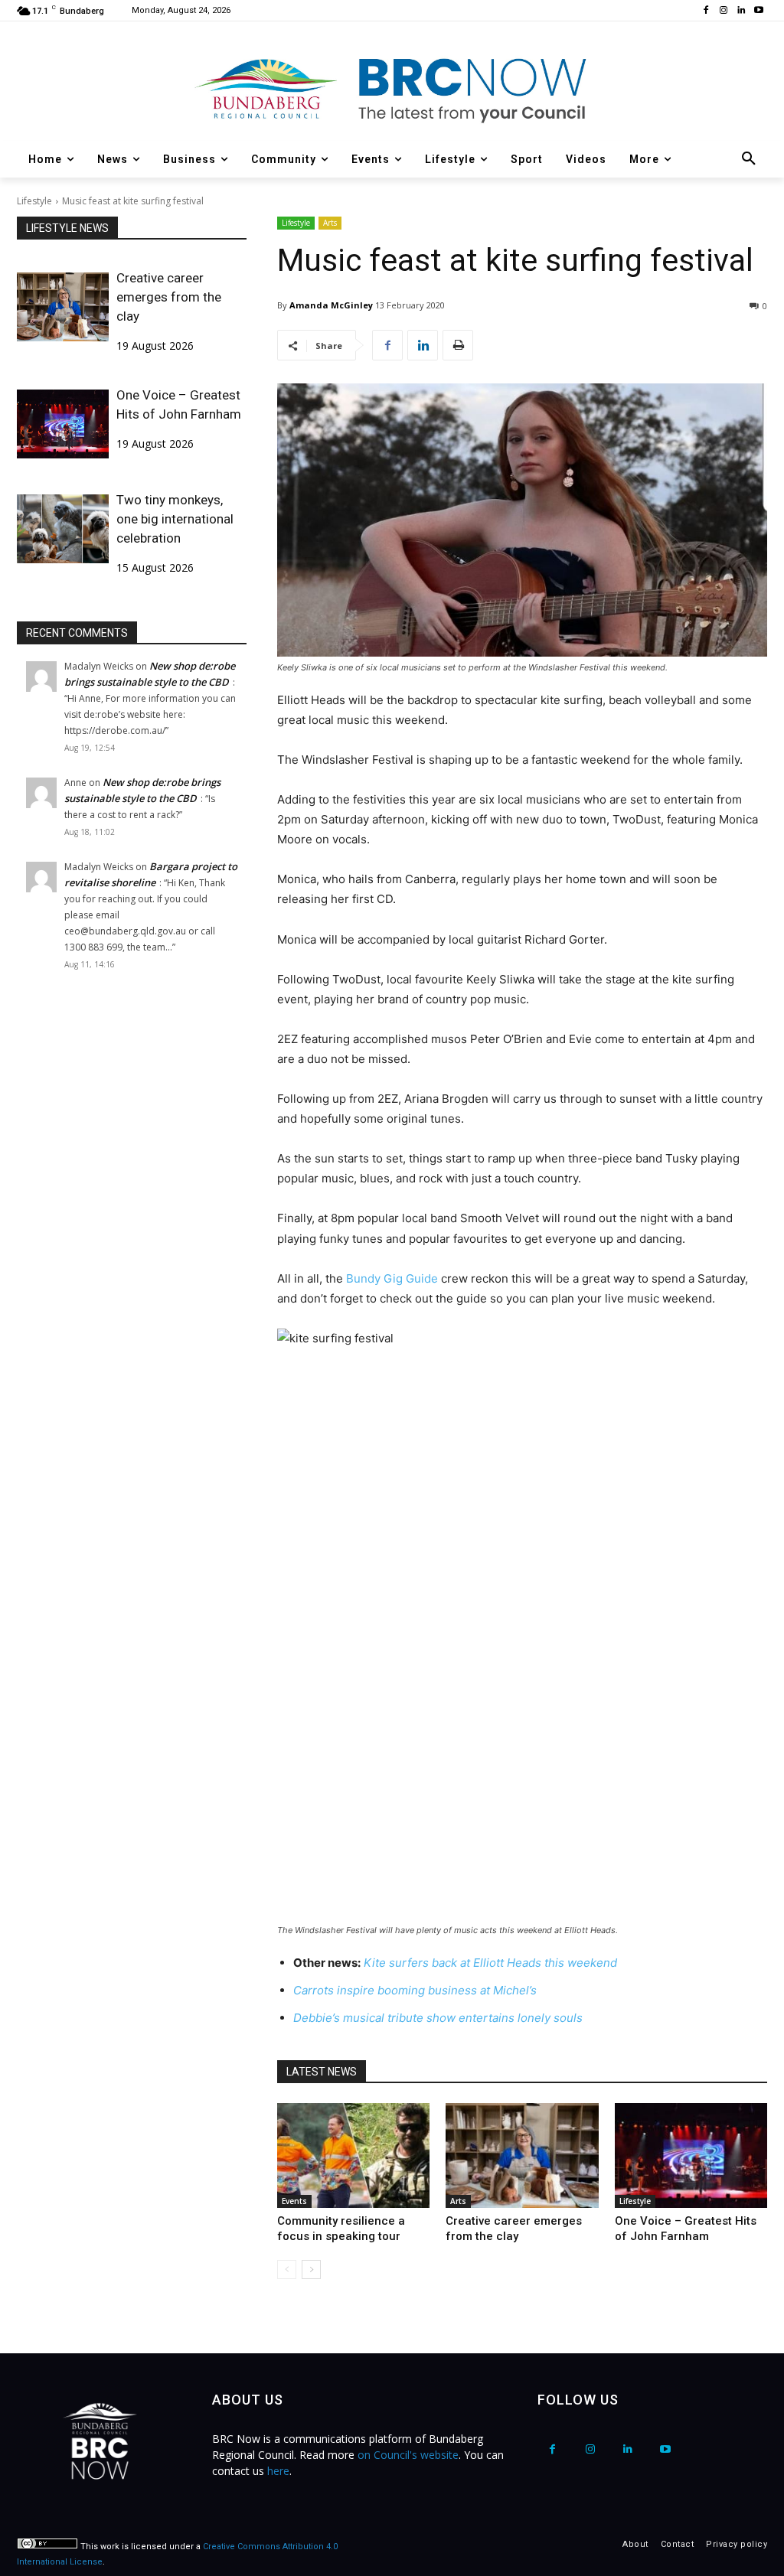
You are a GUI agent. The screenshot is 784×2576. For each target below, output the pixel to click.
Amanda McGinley (331, 305)
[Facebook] (706, 11)
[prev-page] (287, 2269)
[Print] (458, 345)
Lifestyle (34, 201)
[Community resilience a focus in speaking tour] (353, 2155)
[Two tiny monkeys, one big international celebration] (63, 529)
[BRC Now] (392, 89)
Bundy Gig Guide (392, 1278)
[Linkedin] (741, 11)
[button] (749, 159)
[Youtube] (758, 11)
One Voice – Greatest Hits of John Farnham (179, 404)
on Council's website (408, 2455)
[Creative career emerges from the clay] (63, 307)
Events (294, 2201)
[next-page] (311, 2269)
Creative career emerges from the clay (169, 297)
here (278, 2471)
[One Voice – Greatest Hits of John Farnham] (63, 424)
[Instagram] (724, 11)
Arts (330, 223)
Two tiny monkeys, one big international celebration (175, 519)
